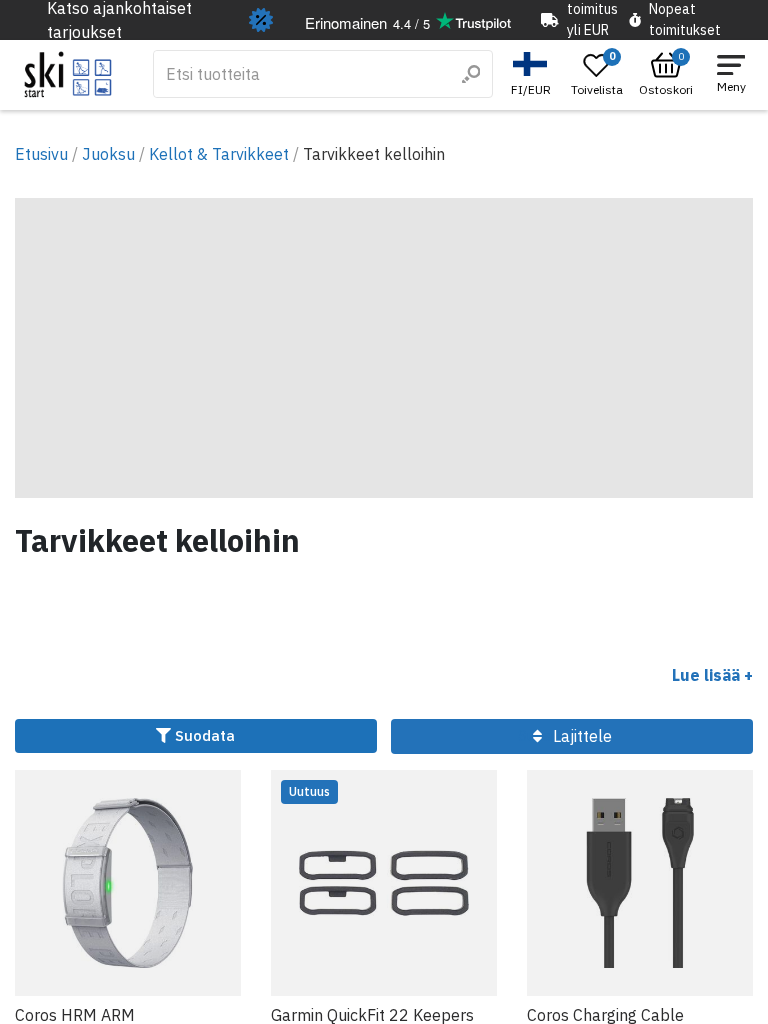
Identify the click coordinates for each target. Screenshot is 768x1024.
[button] (533, 74)
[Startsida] (68, 74)
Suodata (203, 735)
